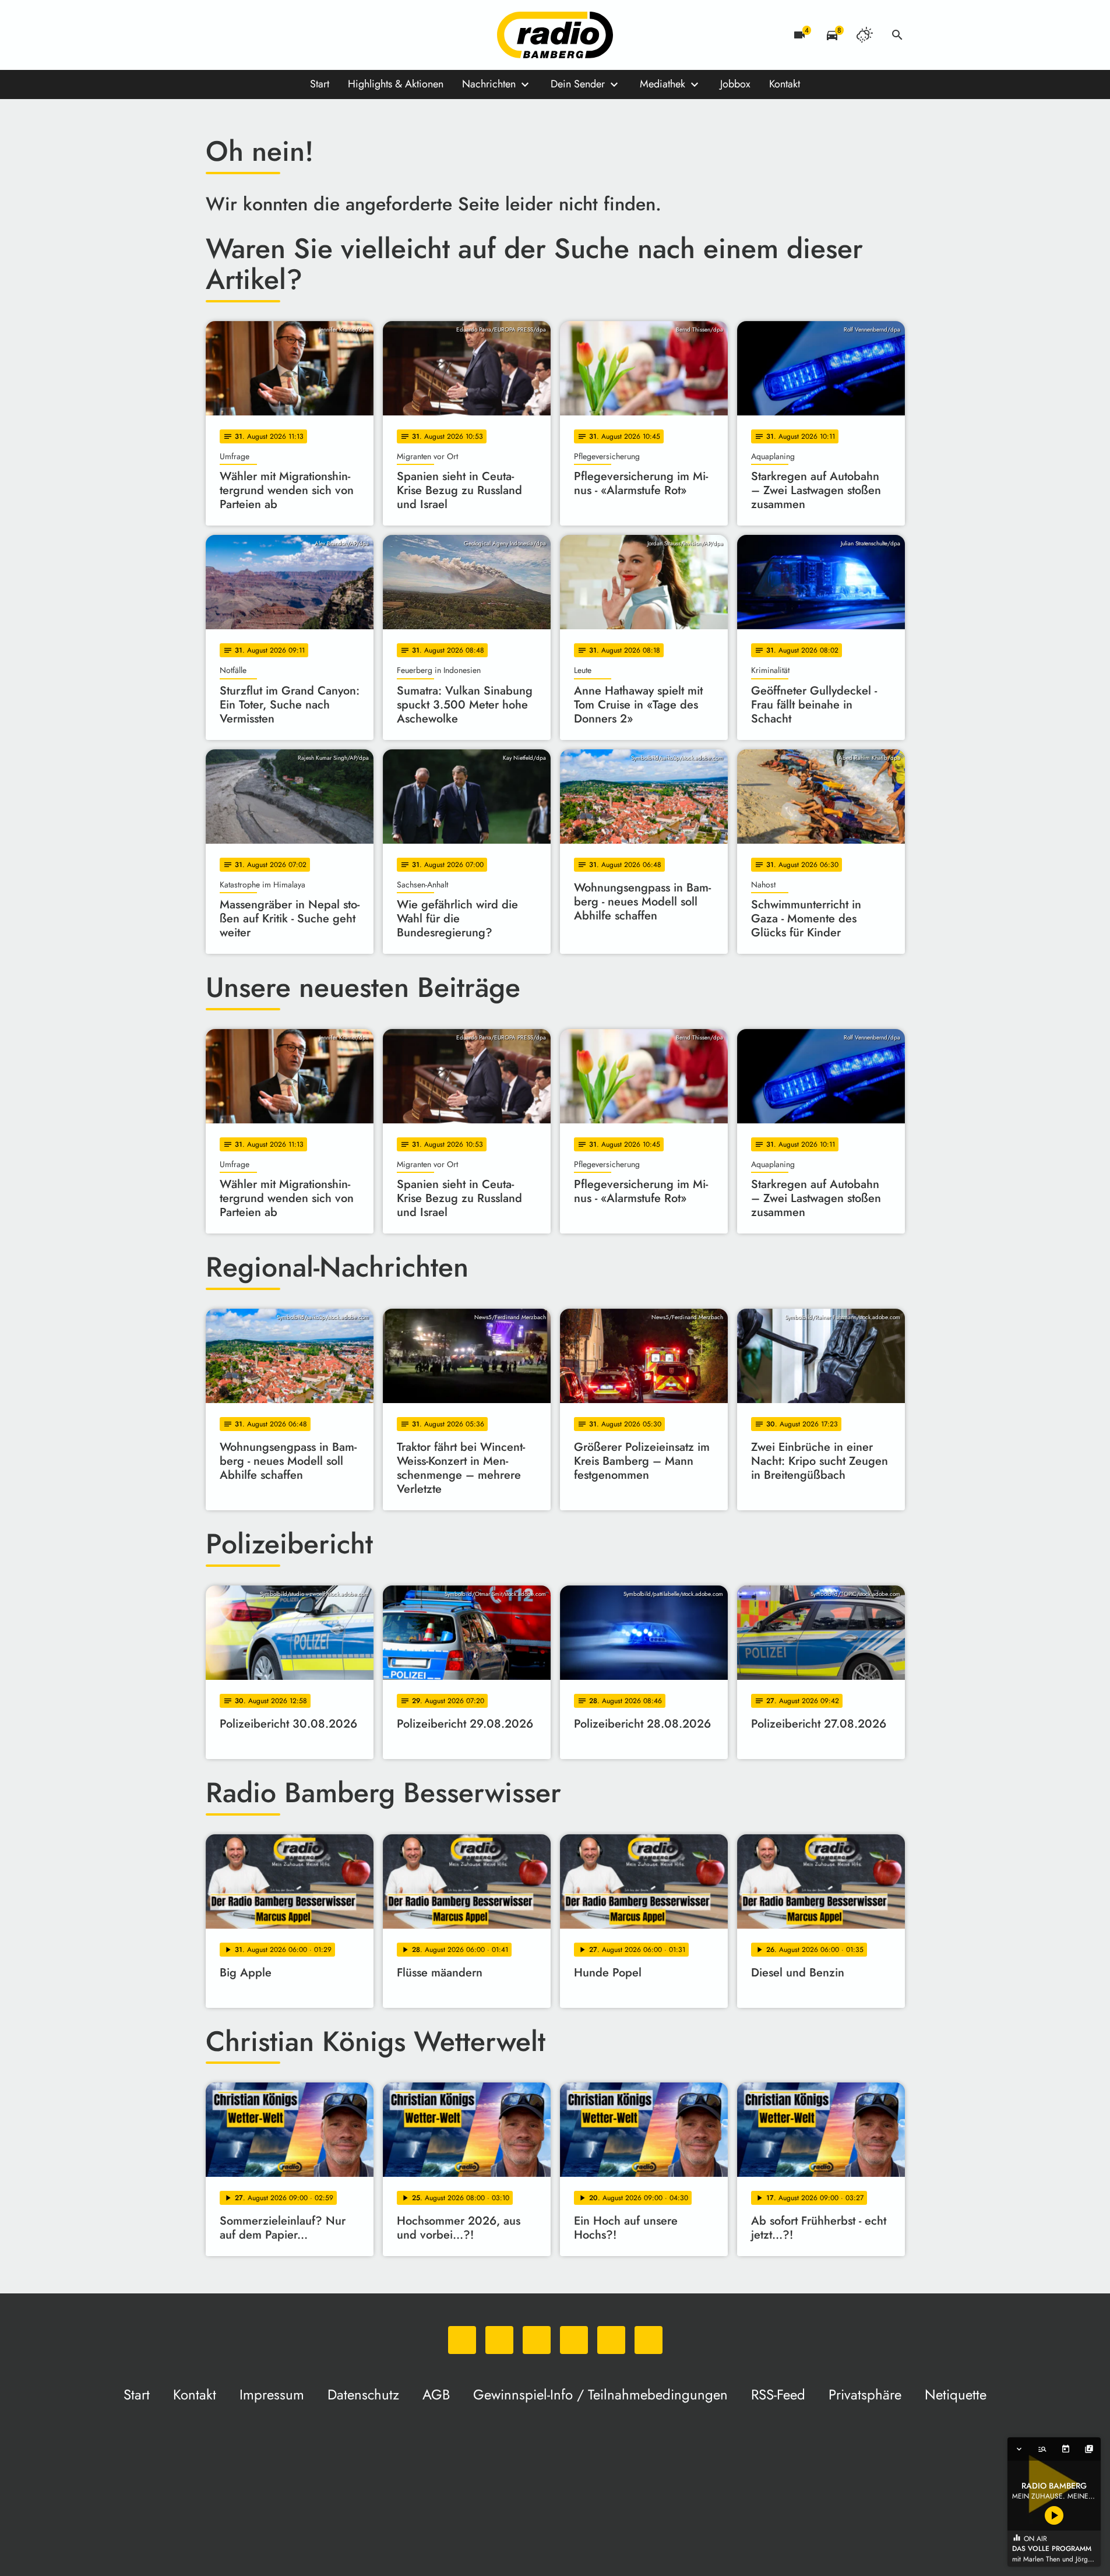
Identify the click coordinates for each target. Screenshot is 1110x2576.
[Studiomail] (311, 35)
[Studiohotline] (334, 35)
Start (320, 84)
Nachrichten (489, 84)
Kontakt (785, 84)
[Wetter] (865, 35)
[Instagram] (264, 35)
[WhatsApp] (217, 35)
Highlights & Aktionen (396, 84)
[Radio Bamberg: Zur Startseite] (555, 35)
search (897, 35)
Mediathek (663, 84)
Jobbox (735, 84)
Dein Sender (578, 84)
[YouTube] (287, 35)
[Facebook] (241, 35)
